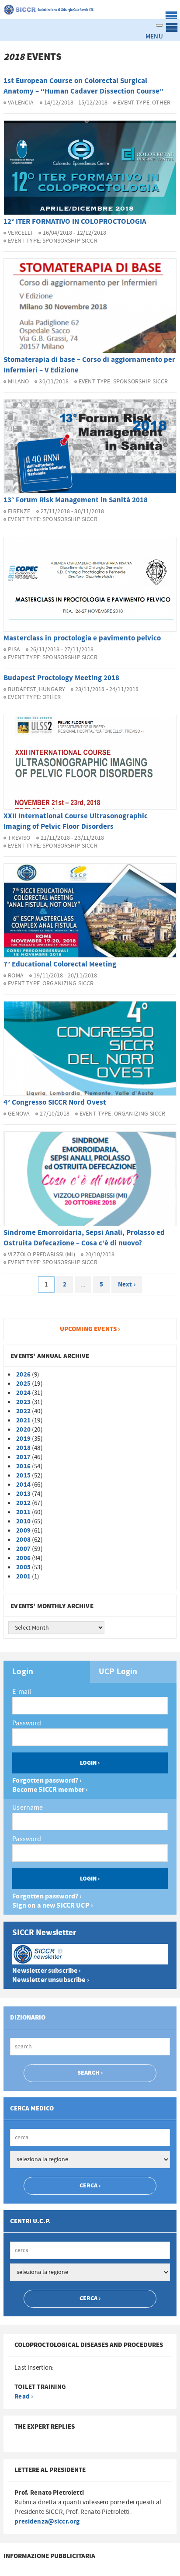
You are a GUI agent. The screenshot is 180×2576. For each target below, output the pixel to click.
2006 (23, 1558)
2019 (23, 1439)
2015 (23, 1476)
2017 (23, 1457)
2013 (23, 1494)
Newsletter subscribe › (47, 1971)
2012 (23, 1503)
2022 (23, 1411)
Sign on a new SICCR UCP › (53, 1906)
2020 (23, 1430)
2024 (23, 1393)
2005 (23, 1567)
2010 (23, 1521)
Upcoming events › (90, 1329)
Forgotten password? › (47, 1781)
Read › (24, 2397)
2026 (23, 1375)
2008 (23, 1540)
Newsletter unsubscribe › (51, 1980)
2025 (23, 1384)
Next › (127, 1285)
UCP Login (118, 1672)
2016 (23, 1466)
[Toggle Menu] (159, 25)
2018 (23, 1448)
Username (28, 1808)
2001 (23, 1577)
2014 (23, 1485)
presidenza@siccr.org (47, 2522)
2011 (23, 1512)
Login (23, 1672)
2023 (23, 1402)
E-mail (22, 1692)
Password (27, 1723)
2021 (23, 1420)
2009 (23, 1531)
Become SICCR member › (50, 1790)
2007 (23, 1549)
